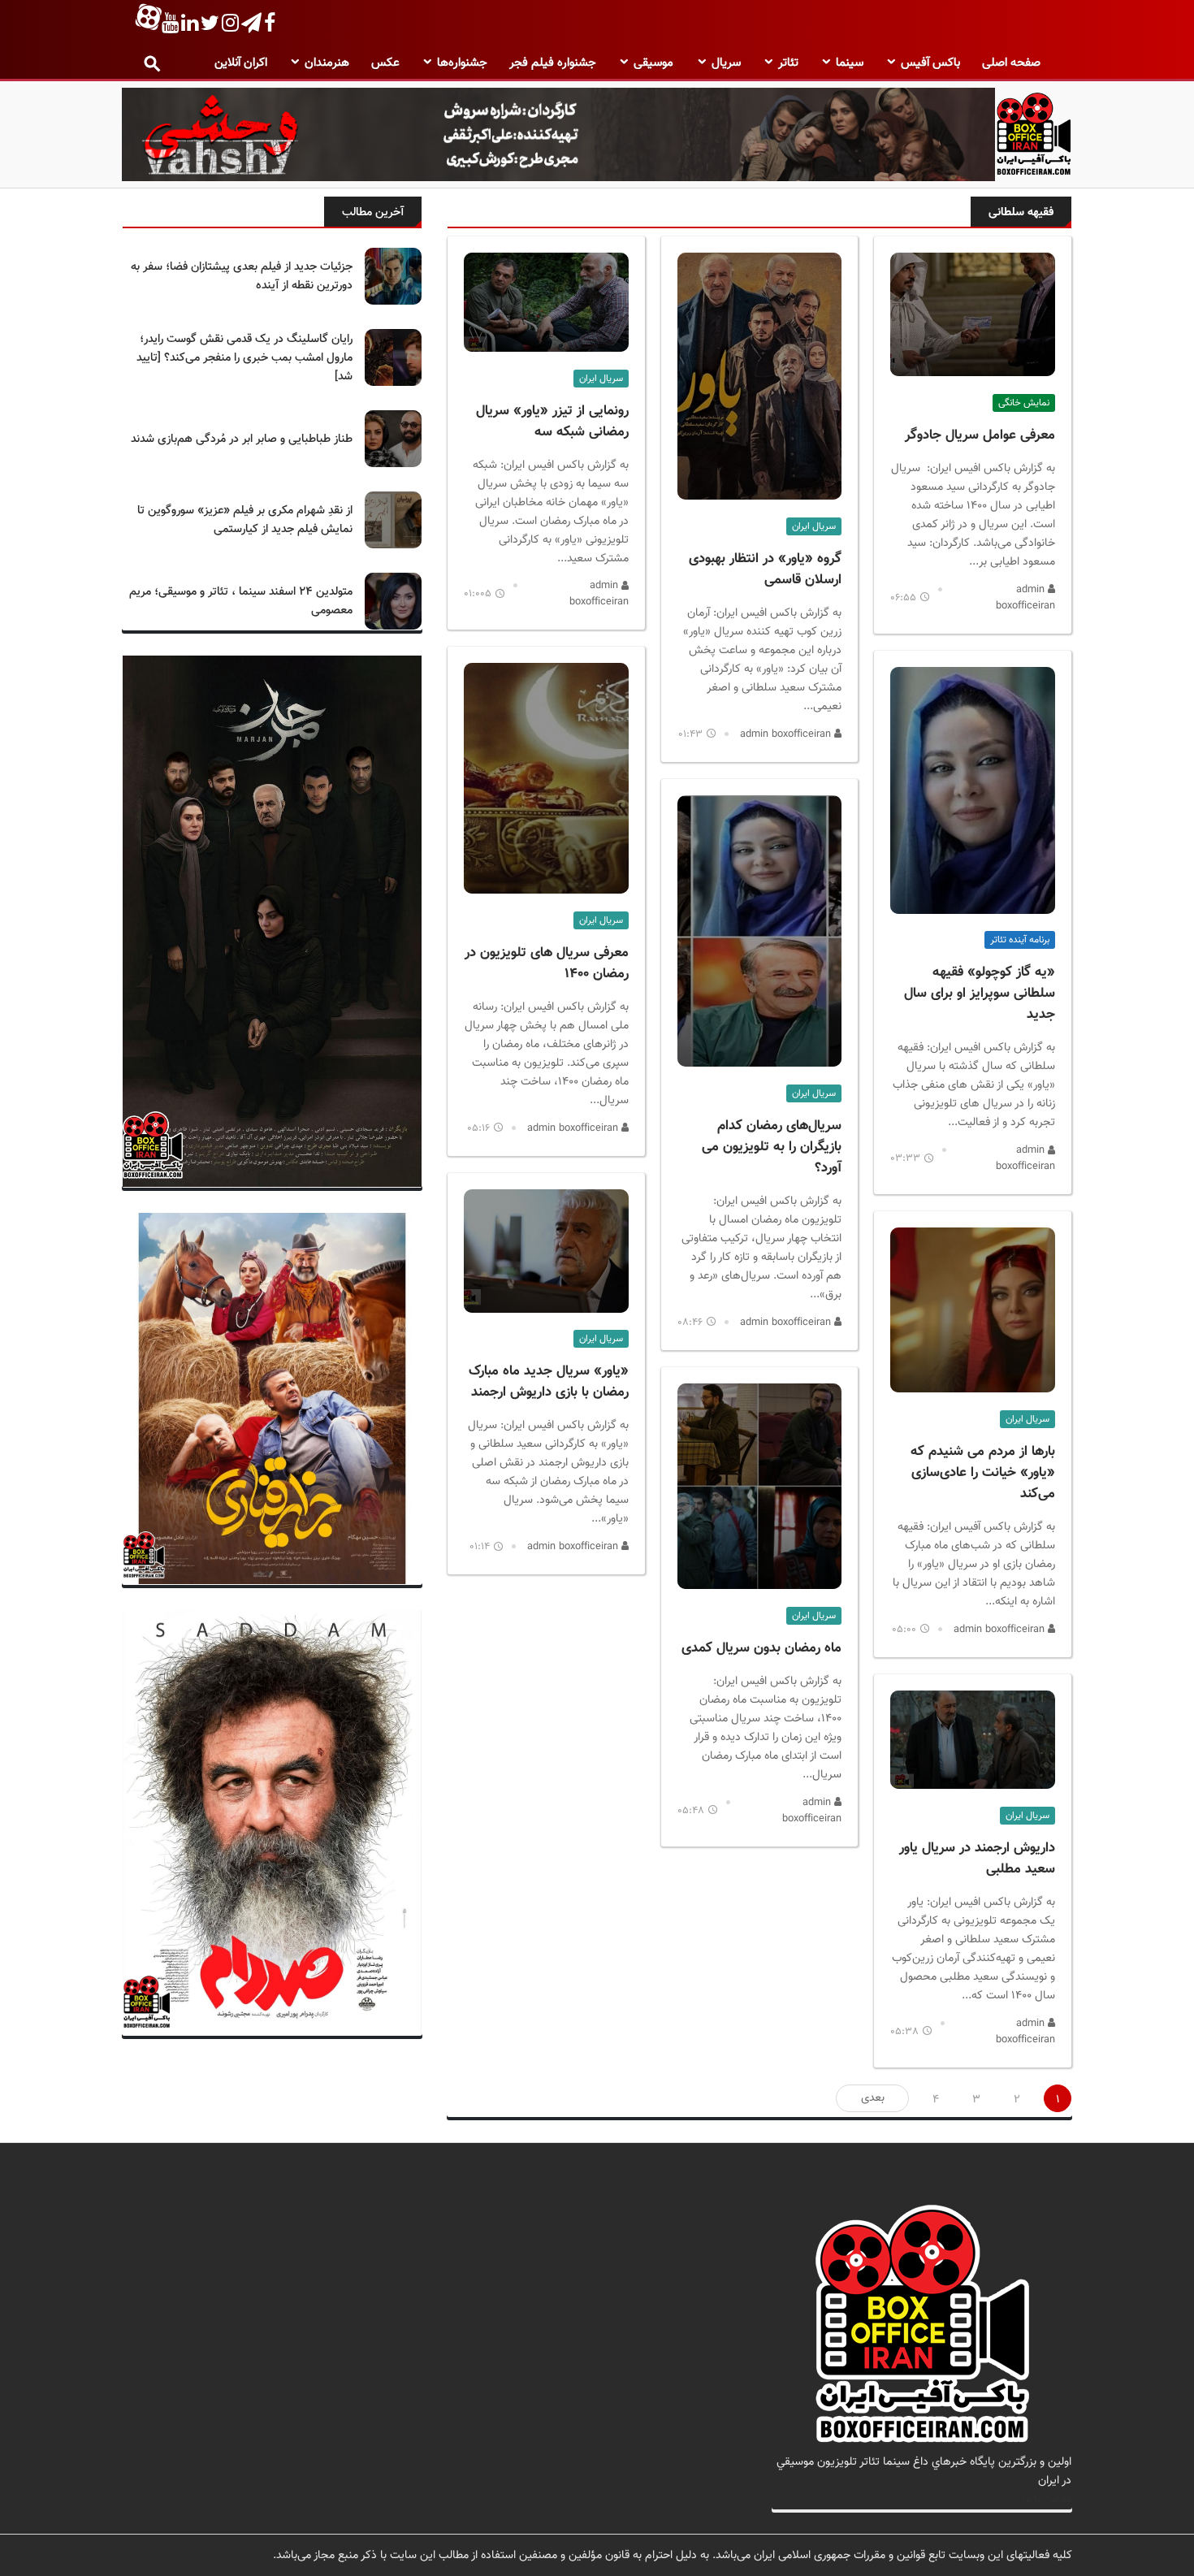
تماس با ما (1047, 2499)
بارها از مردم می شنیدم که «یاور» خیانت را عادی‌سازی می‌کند (983, 1473)
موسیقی (653, 63)
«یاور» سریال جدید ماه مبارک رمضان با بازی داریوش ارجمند (549, 1382)
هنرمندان (327, 63)
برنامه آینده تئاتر (1020, 940)
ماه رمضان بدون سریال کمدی (761, 1648)
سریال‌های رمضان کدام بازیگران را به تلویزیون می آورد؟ (772, 1147)
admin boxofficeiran (1025, 598)
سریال (726, 63)
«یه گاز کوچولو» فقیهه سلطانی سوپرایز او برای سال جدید (980, 994)
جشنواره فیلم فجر (553, 63)
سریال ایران (1027, 1419)
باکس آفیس (930, 63)
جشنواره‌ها (462, 63)
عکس (385, 63)
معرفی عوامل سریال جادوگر (980, 435)
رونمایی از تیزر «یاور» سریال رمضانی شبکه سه (552, 422)
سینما (850, 63)
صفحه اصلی (1011, 63)
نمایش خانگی (1024, 403)
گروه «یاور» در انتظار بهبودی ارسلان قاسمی (765, 569)
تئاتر (788, 63)
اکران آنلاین (241, 63)
